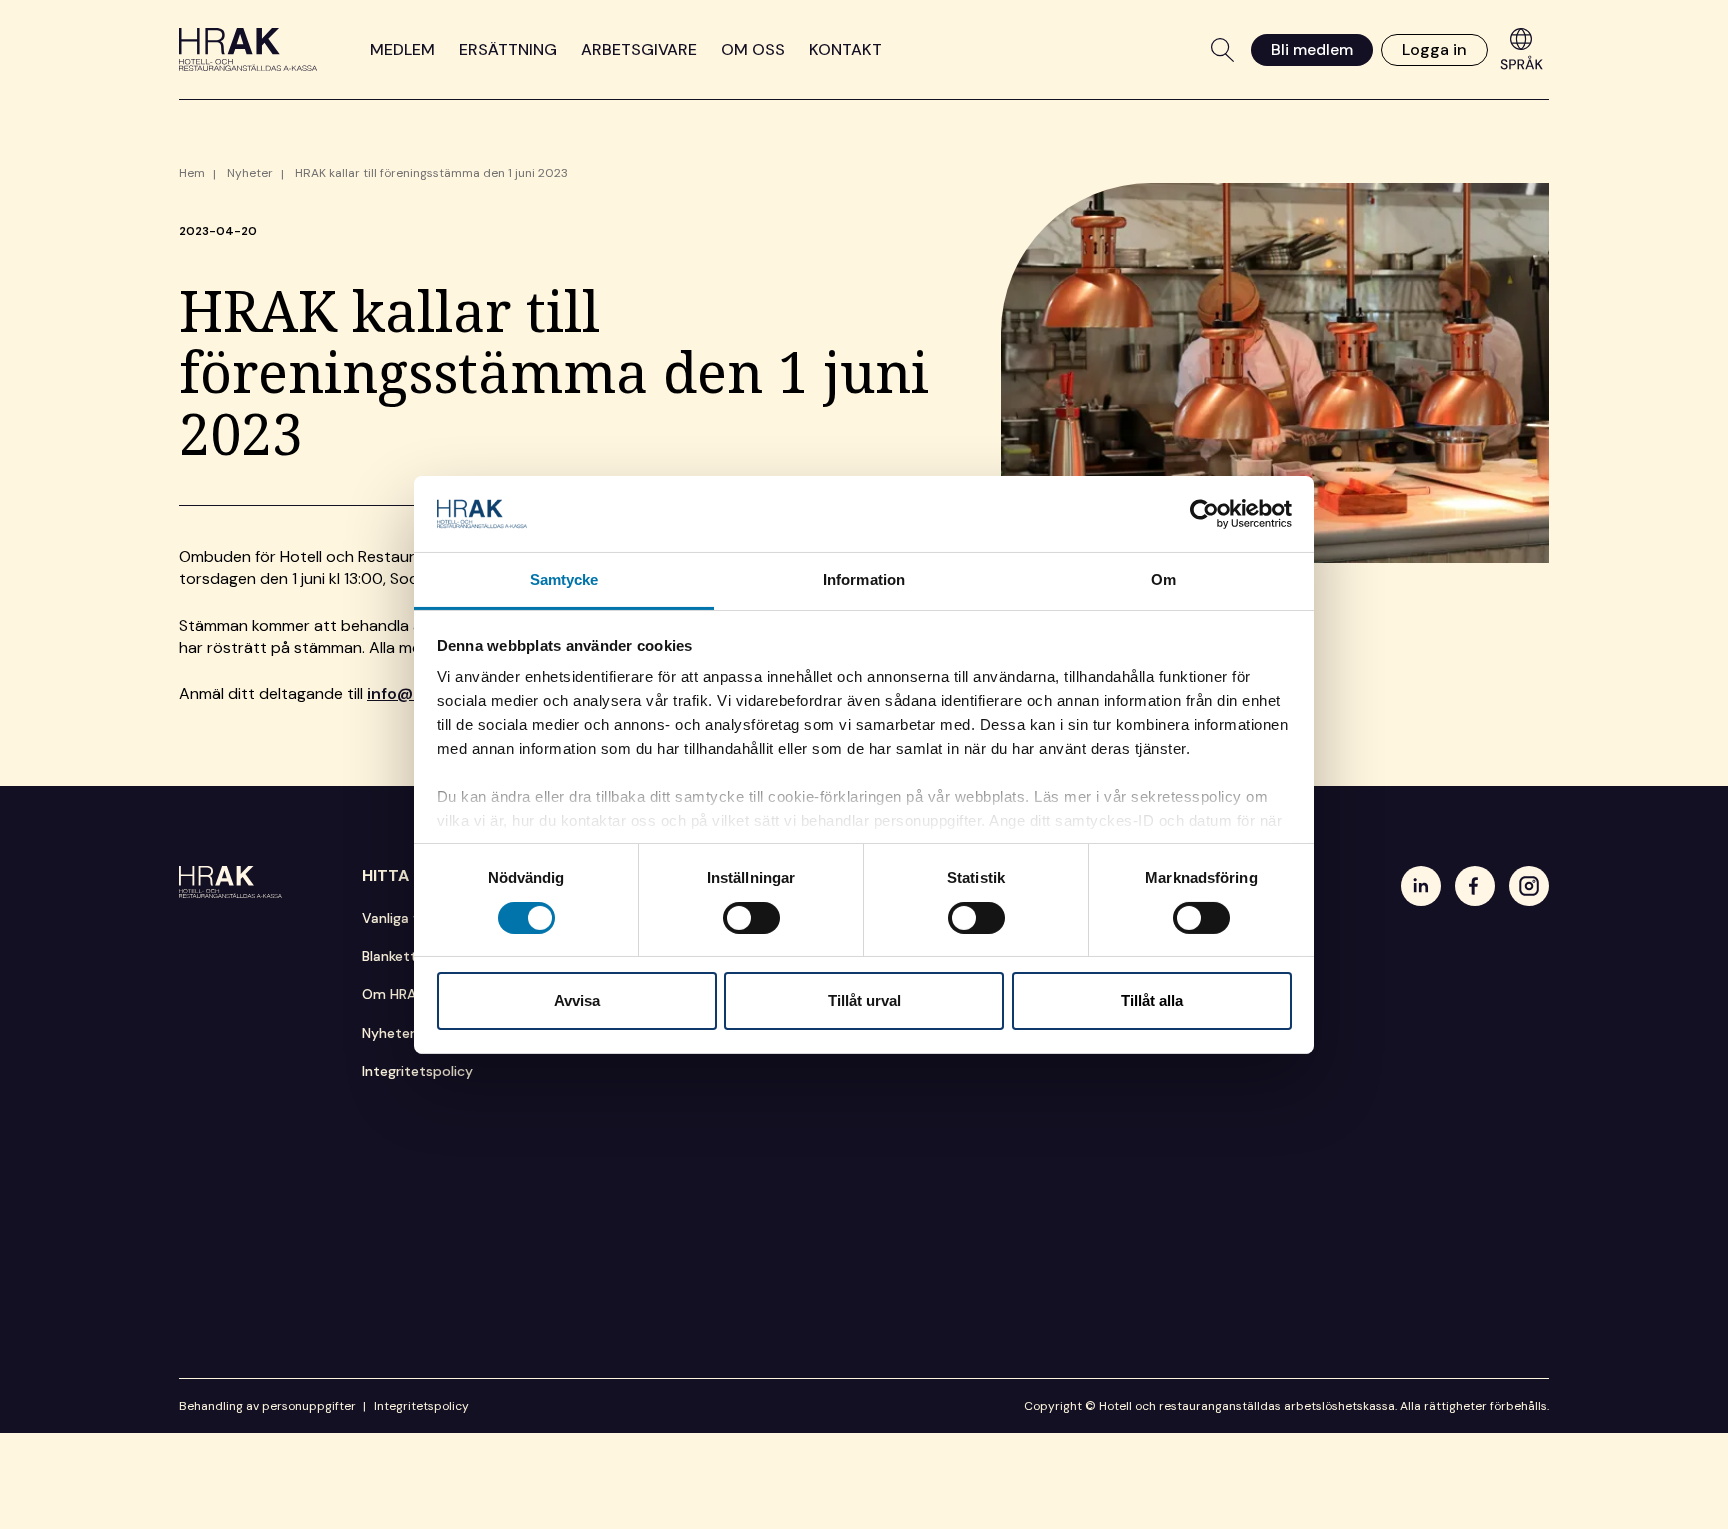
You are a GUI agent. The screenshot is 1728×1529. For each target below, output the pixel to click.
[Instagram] (1529, 886)
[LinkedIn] (1421, 886)
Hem (192, 173)
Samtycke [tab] (564, 579)
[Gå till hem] (230, 882)
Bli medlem (1312, 48)
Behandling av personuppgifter (267, 1406)
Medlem (402, 49)
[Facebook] (1475, 886)
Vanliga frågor (407, 918)
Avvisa (577, 1000)
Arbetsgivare (639, 49)
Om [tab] (1163, 579)
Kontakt (845, 49)
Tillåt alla (1152, 1000)
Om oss (753, 49)
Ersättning (508, 49)
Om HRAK (393, 994)
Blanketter (396, 956)
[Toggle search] (1223, 50)
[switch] (751, 918)
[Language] (1521, 48)
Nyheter (250, 173)
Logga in (1434, 48)
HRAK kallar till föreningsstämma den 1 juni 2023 (431, 173)
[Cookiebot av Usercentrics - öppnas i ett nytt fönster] (1204, 514)
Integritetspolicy (417, 1071)
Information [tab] (864, 579)
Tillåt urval (864, 1000)
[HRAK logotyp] (248, 49)
